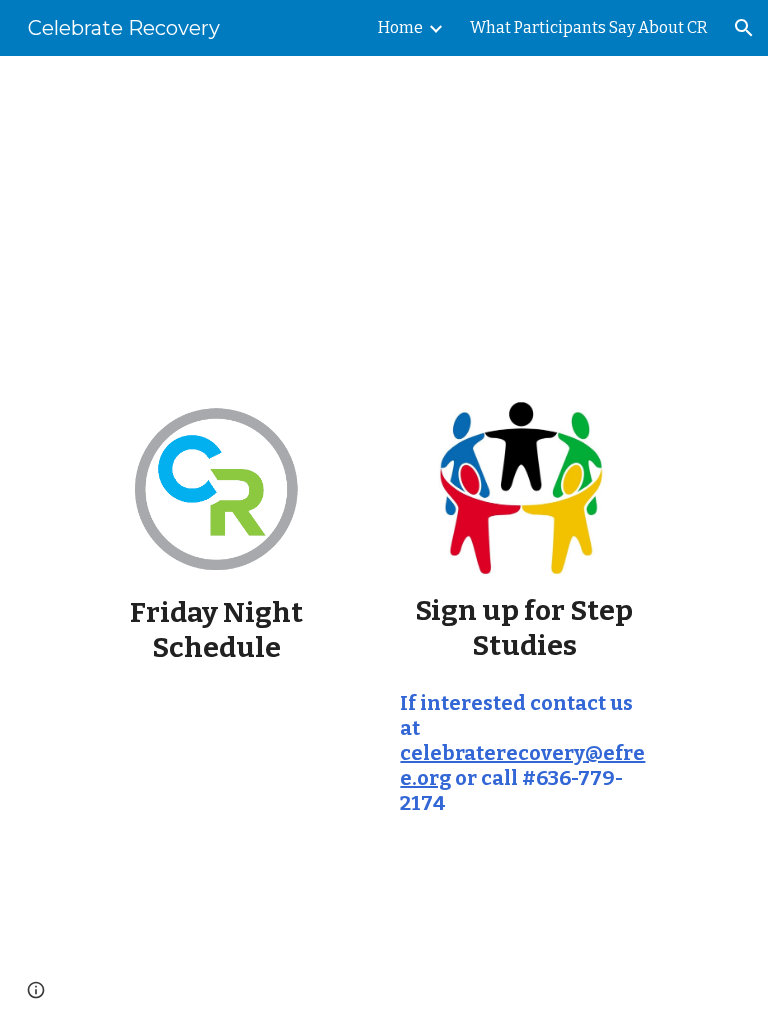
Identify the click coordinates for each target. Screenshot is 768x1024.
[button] (744, 28)
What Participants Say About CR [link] (589, 27)
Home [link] (400, 27)
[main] (383, 215)
